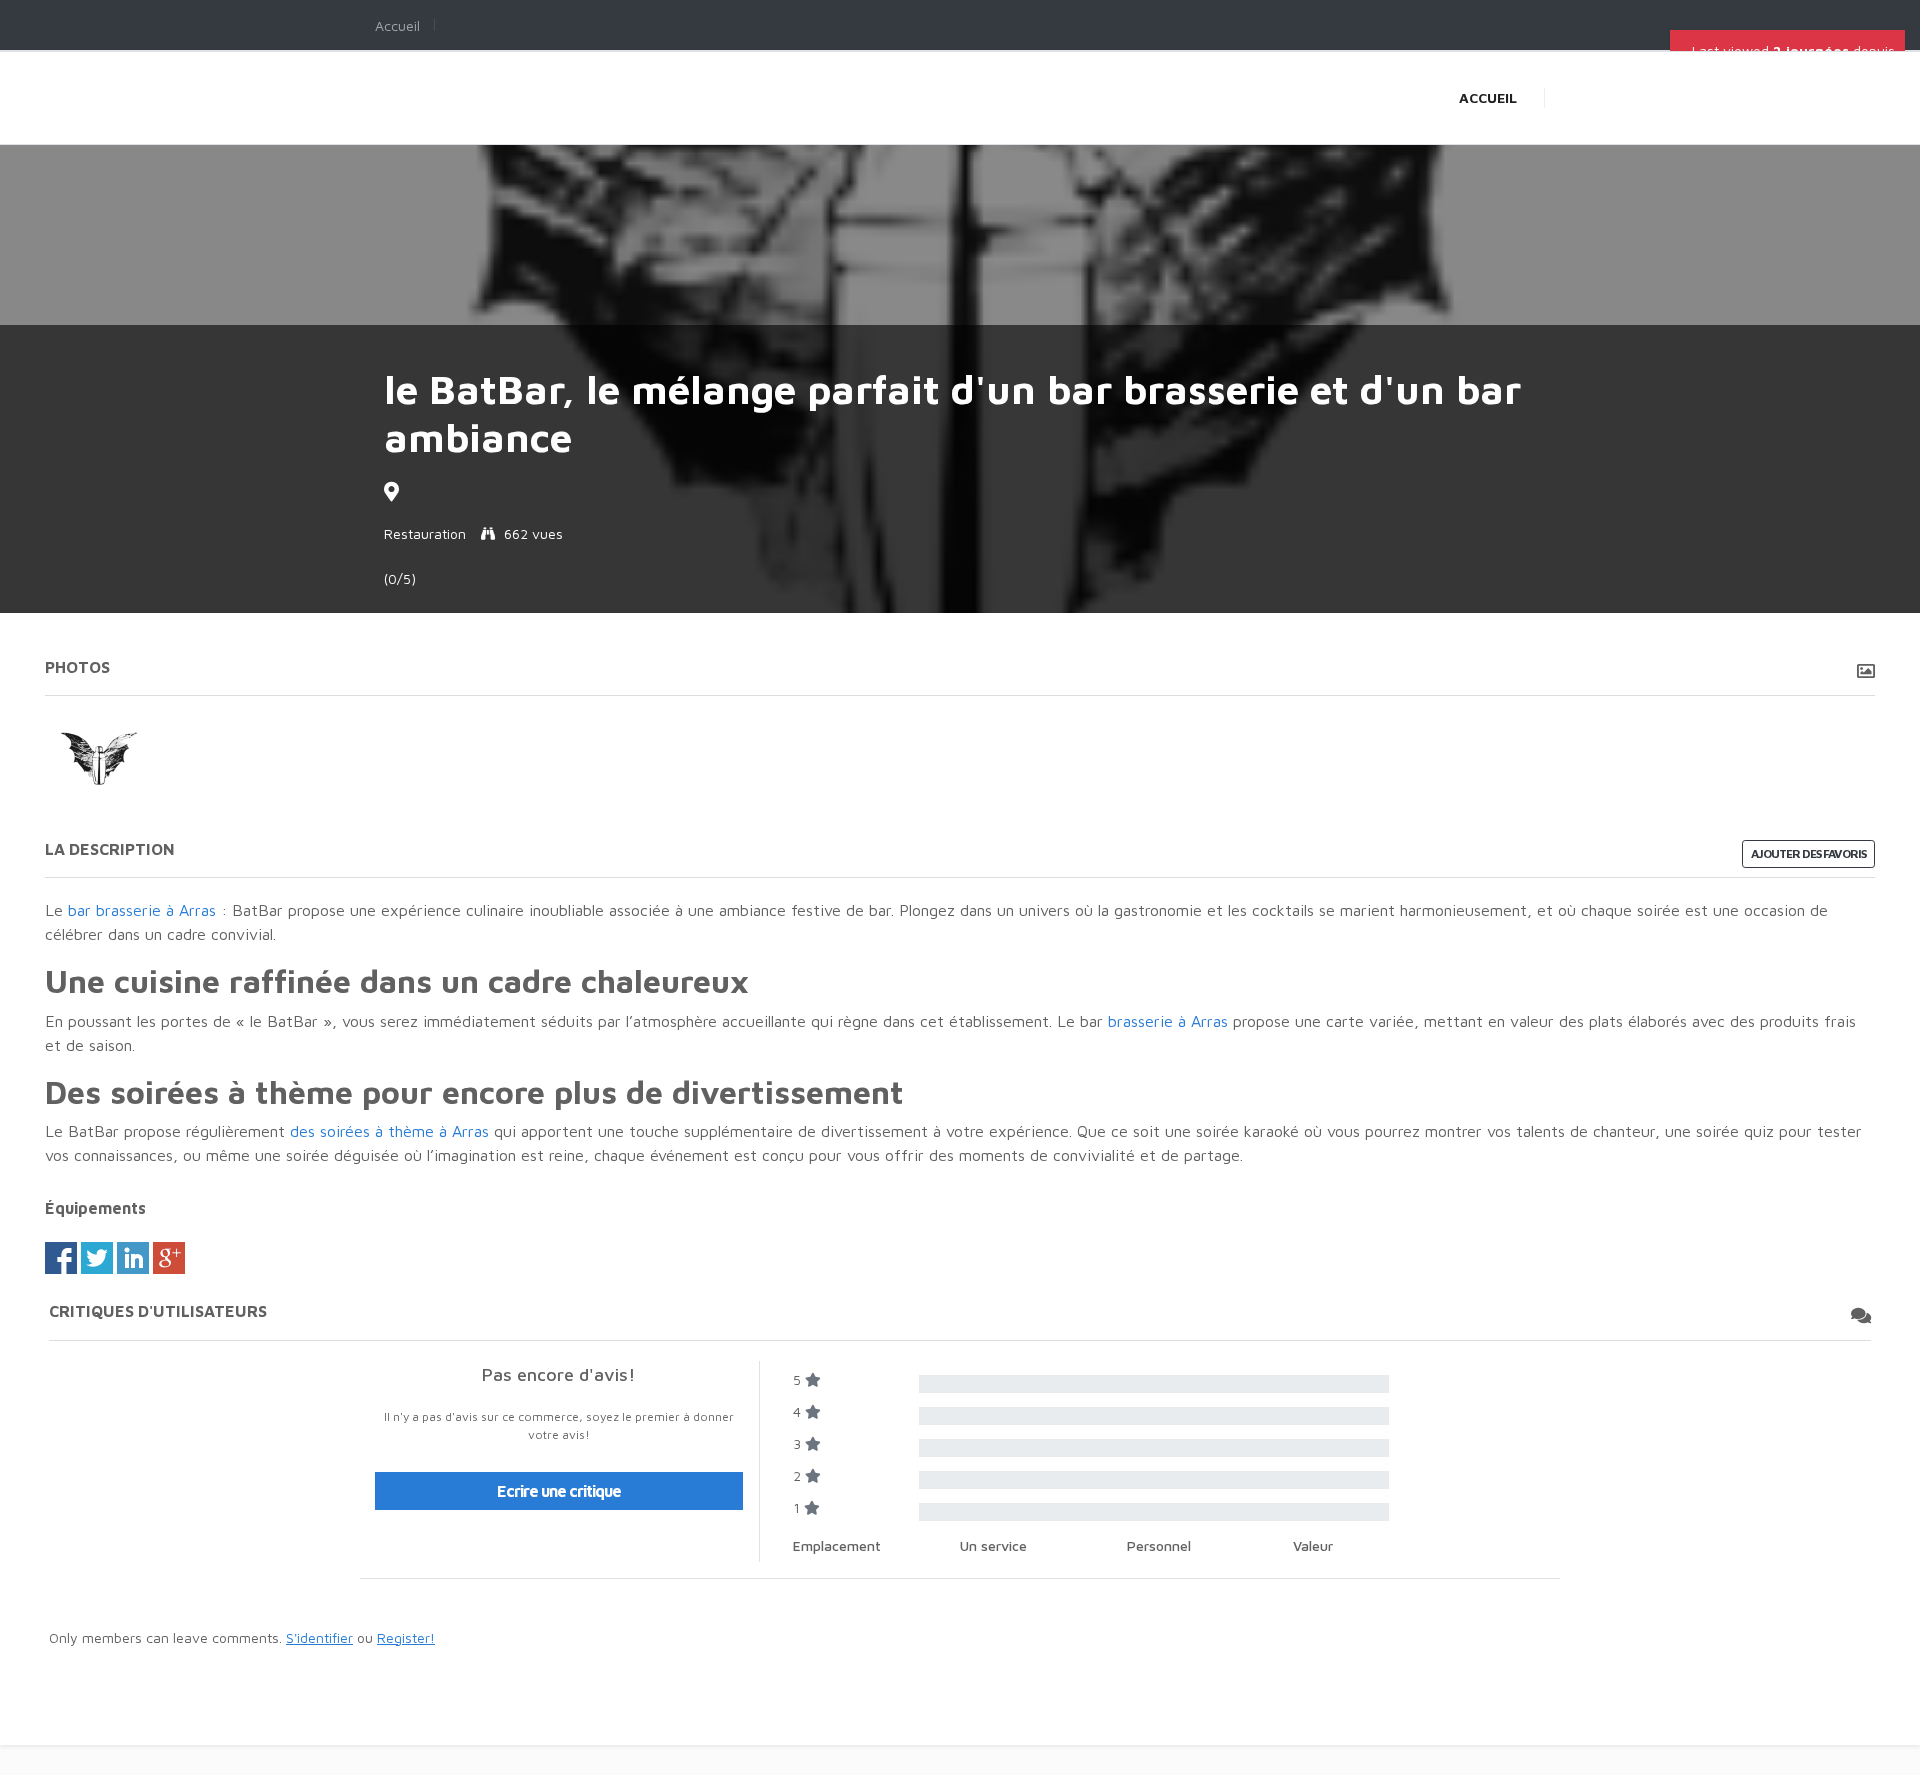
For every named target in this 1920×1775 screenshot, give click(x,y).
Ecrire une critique (559, 1491)
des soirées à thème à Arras (389, 1131)
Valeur (1313, 1545)
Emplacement (837, 1545)
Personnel (1159, 1545)
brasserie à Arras (1168, 1021)
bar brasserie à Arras (139, 910)
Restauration (425, 533)
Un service (993, 1545)
